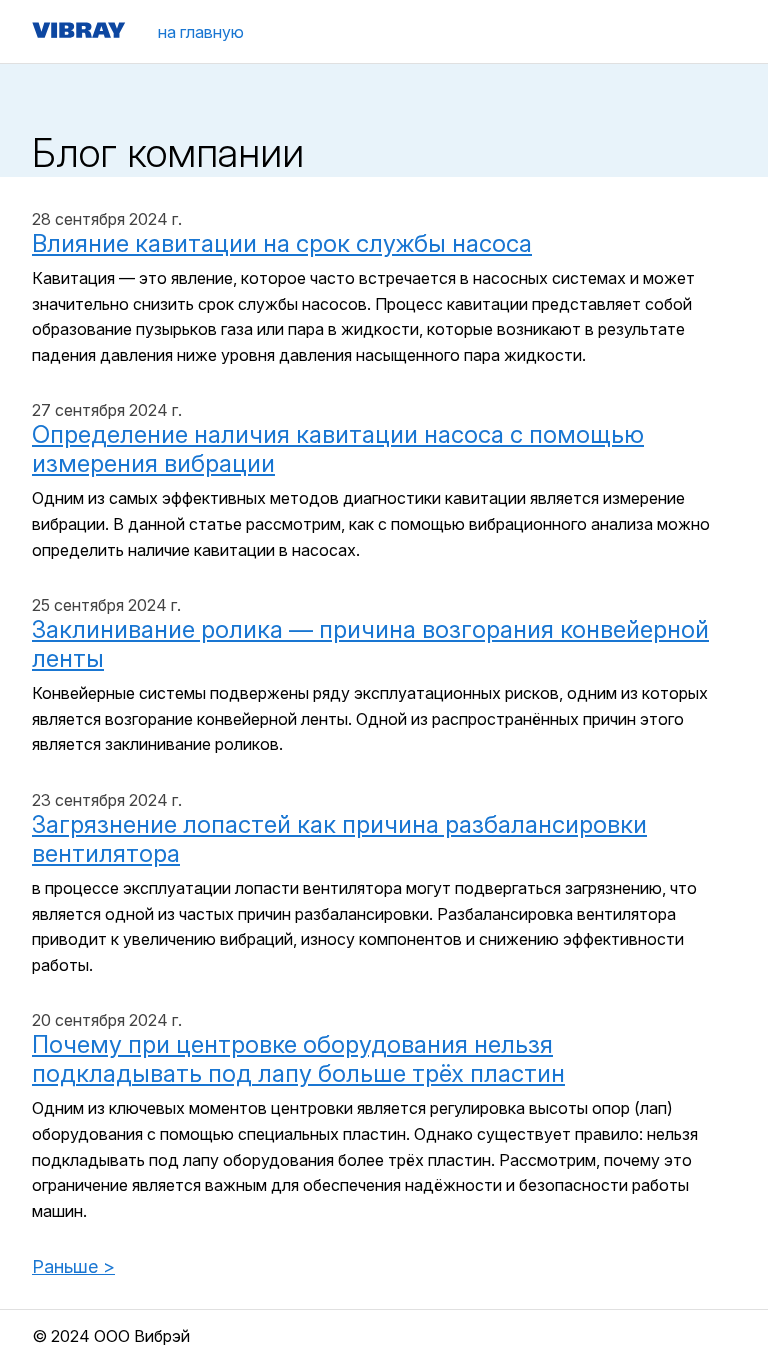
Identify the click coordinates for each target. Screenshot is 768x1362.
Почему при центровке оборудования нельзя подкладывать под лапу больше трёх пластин (298, 1059)
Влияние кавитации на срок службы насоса (282, 243)
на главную (201, 32)
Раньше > (73, 1266)
